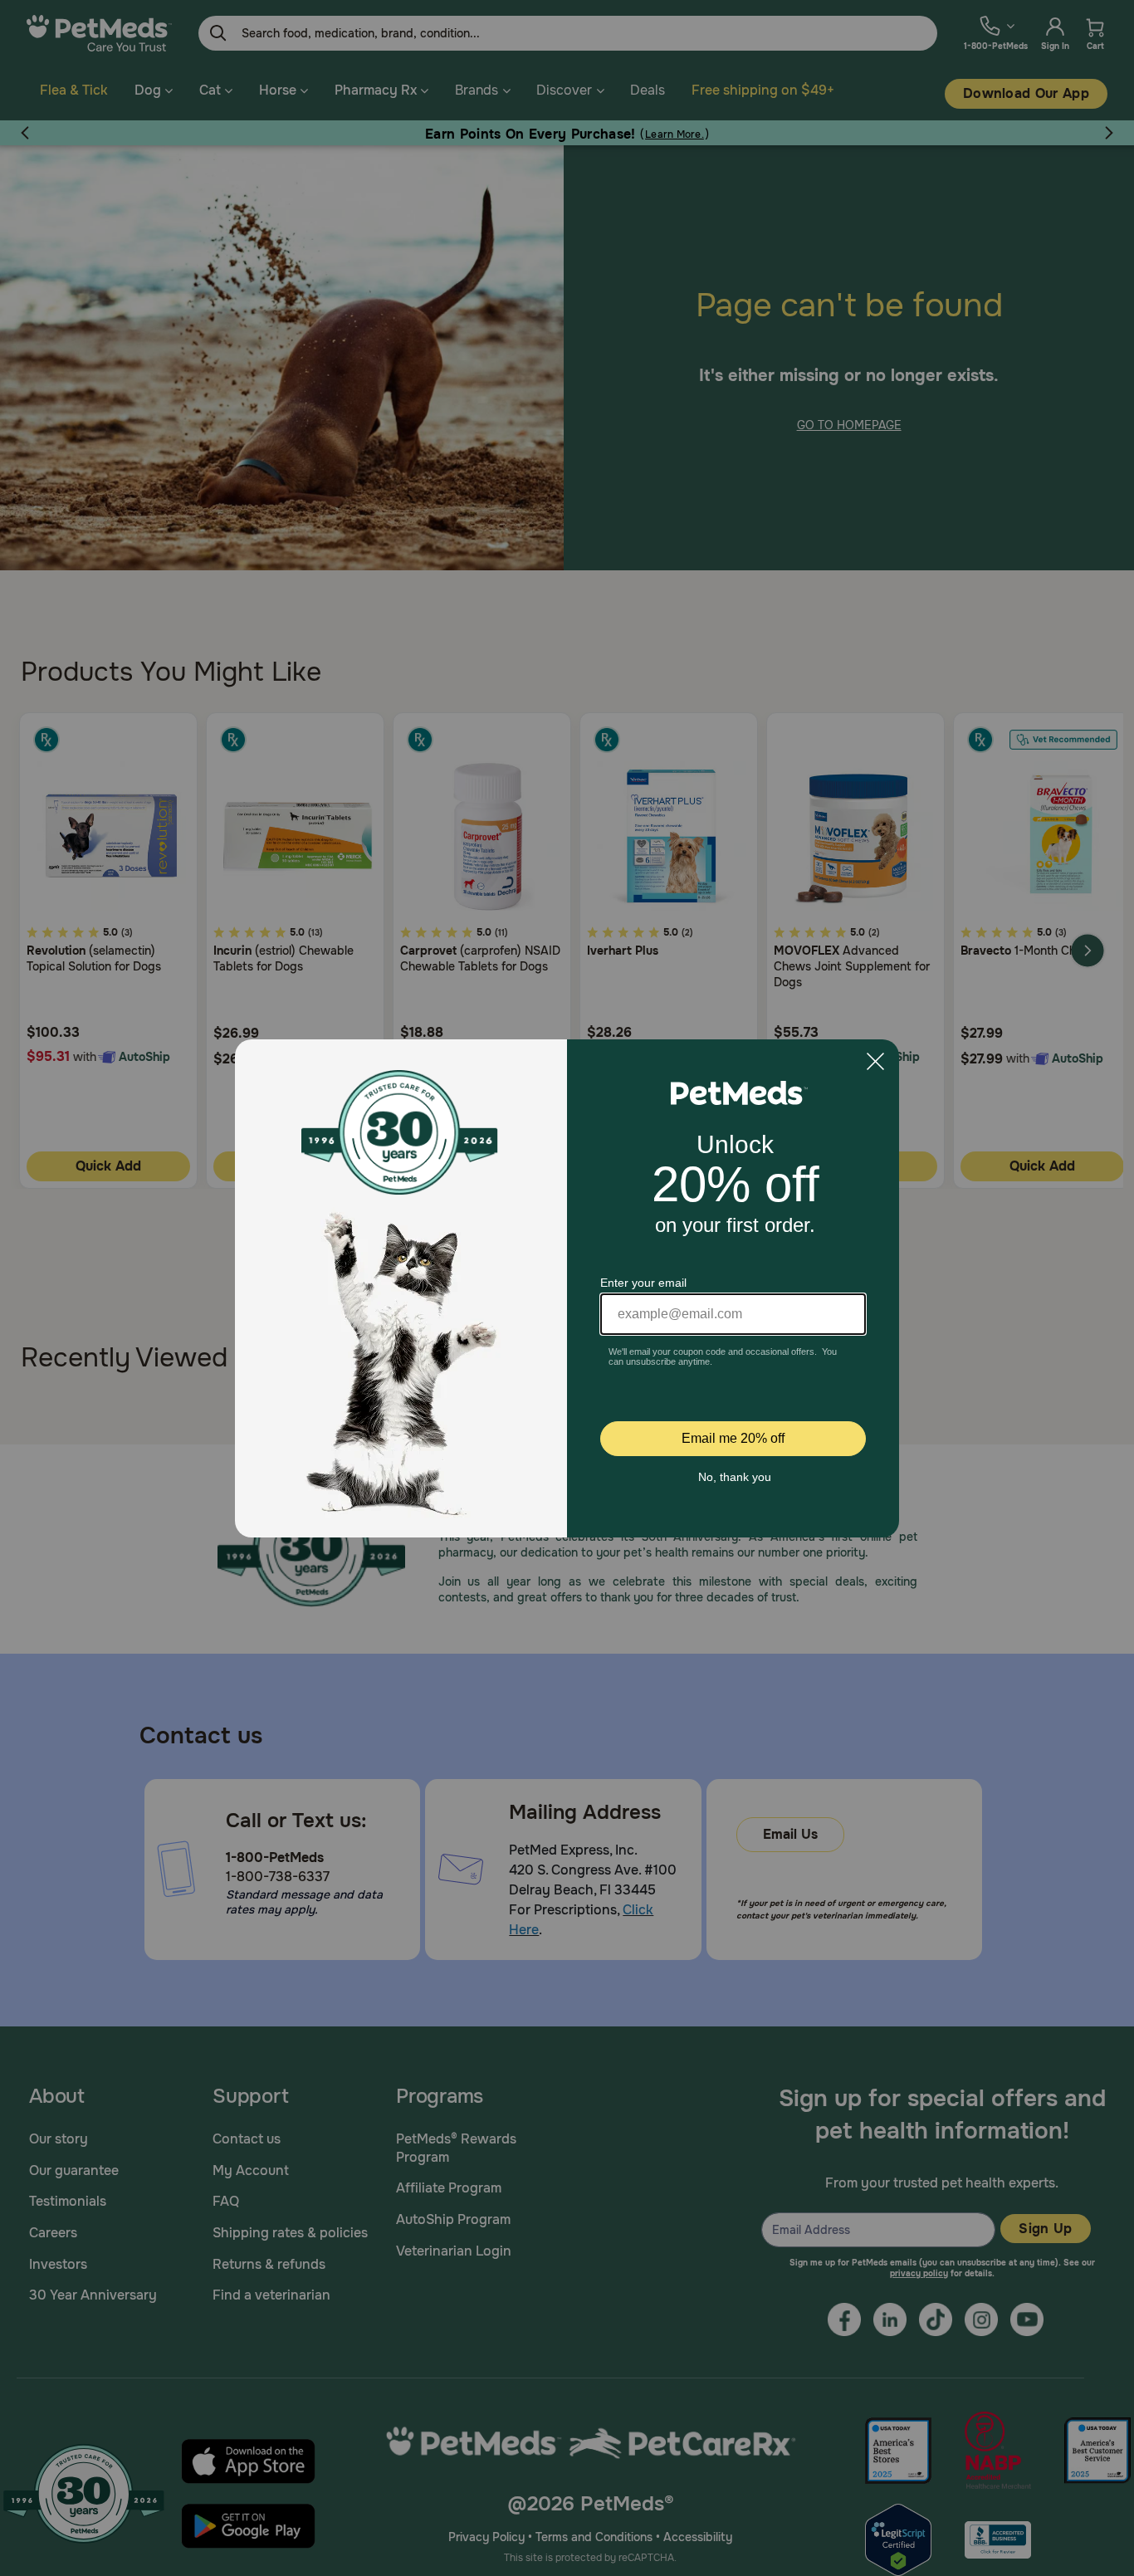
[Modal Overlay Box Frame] (567, 1288)
